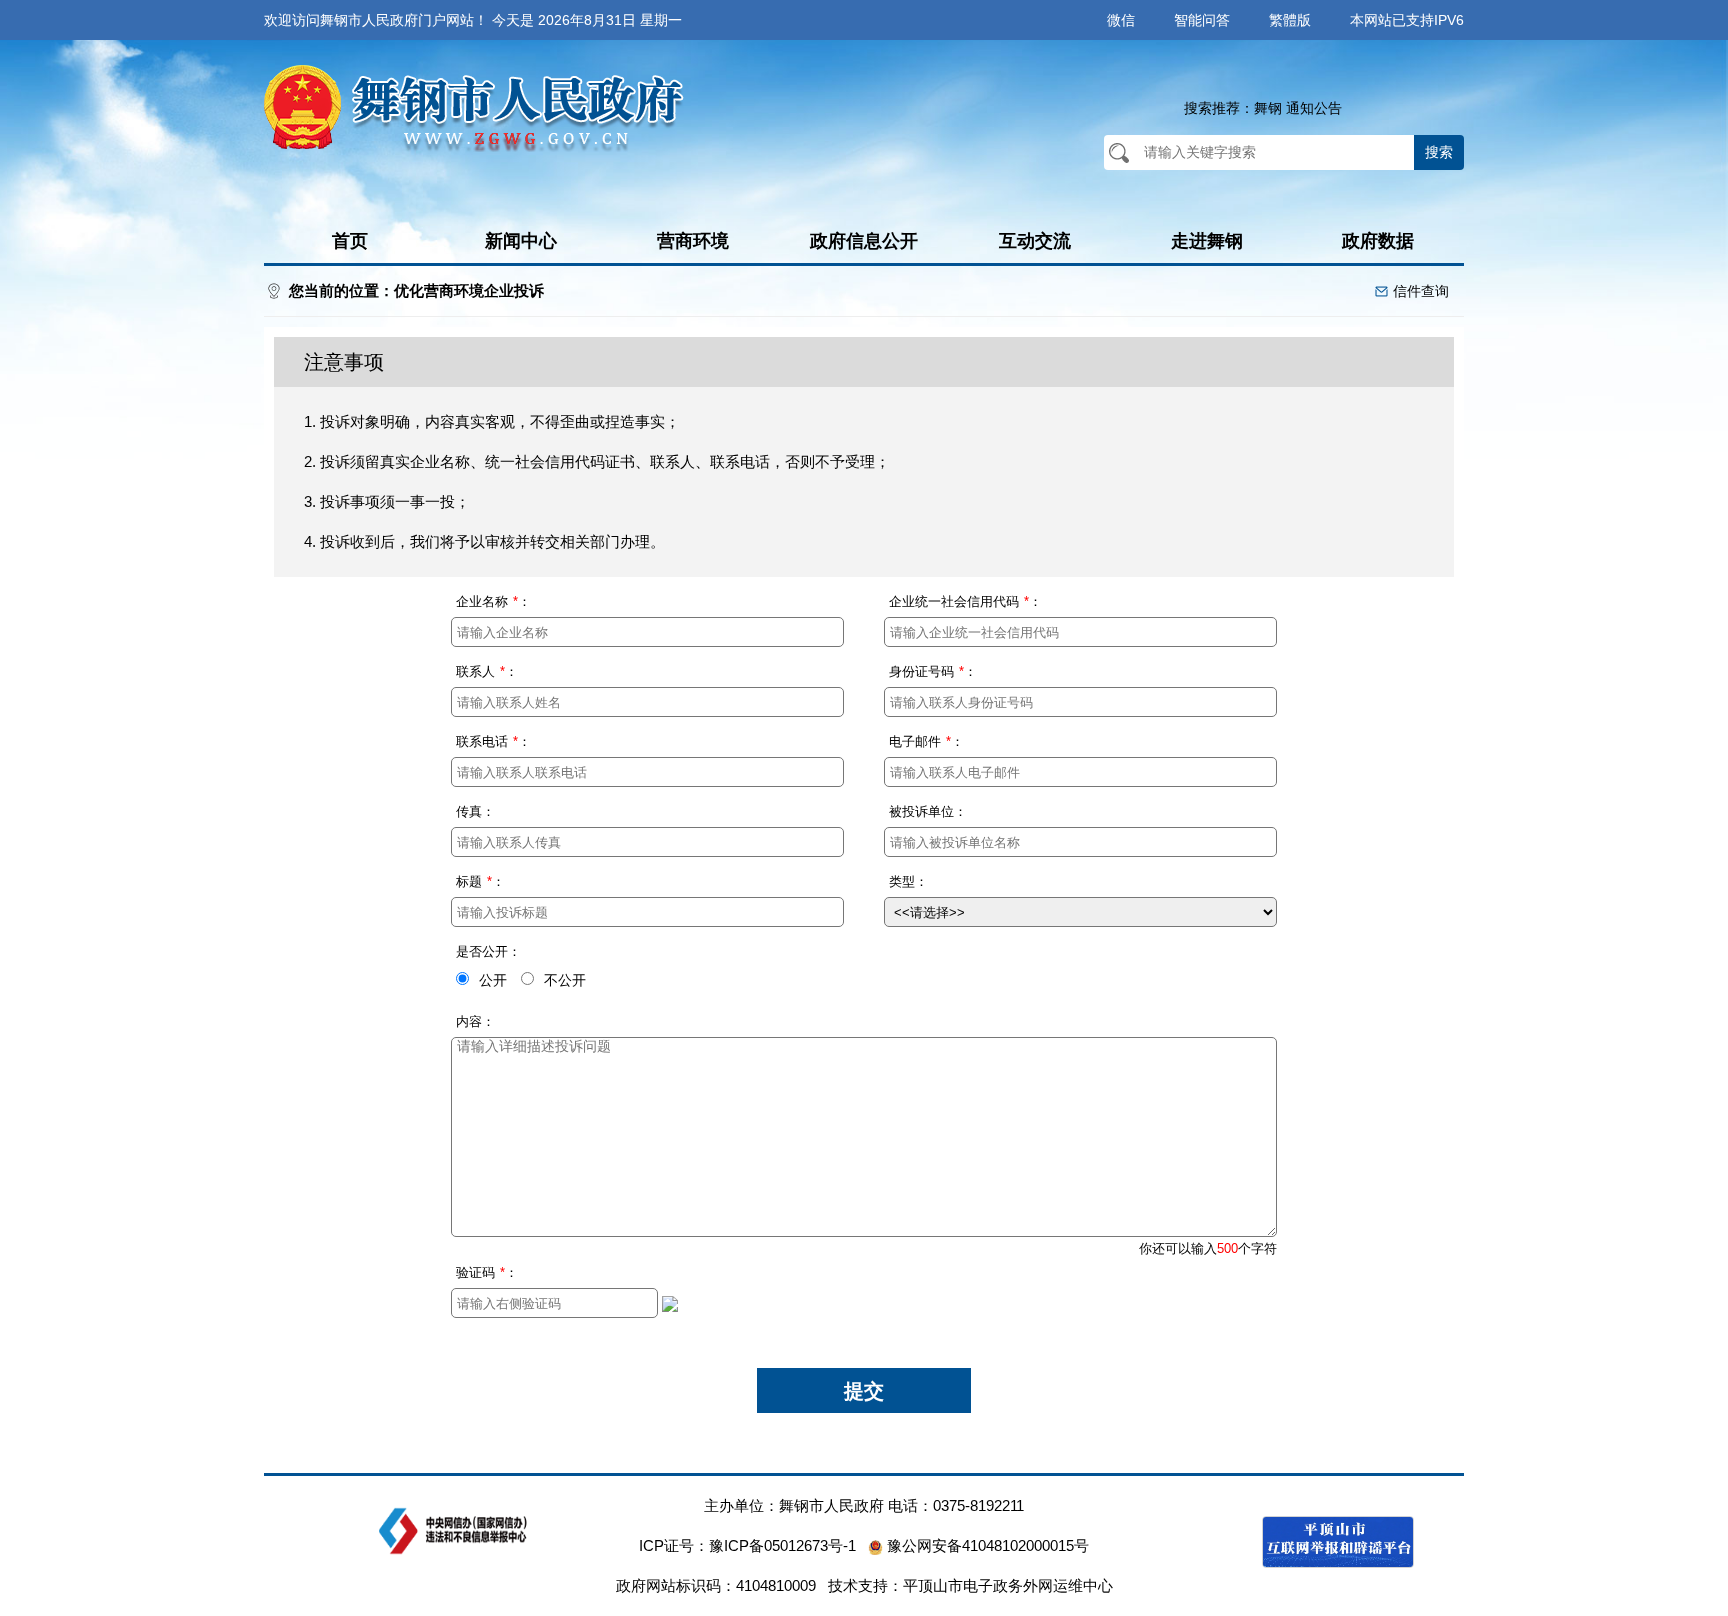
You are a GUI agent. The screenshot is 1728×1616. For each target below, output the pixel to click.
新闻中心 (521, 241)
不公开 (565, 980)
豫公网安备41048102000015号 (986, 1545)
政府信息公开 (864, 241)
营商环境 (693, 241)
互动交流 (1035, 241)
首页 (350, 241)
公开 (493, 980)
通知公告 (1314, 108)
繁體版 (1290, 20)
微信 (1121, 20)
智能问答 (1202, 20)
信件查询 (1421, 291)
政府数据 (1378, 241)
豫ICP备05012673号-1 (782, 1545)
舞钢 (1270, 108)
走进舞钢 (1207, 241)
